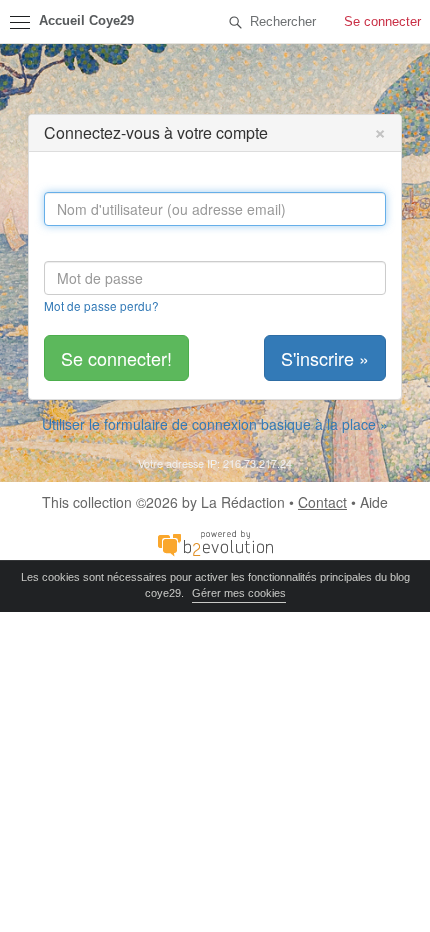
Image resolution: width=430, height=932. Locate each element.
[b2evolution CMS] (215, 542)
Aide (374, 502)
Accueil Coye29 (86, 21)
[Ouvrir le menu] (20, 22)
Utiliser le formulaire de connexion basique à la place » (215, 424)
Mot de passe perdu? (101, 305)
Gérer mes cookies (239, 593)
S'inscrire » (325, 358)
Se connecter (382, 21)
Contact (322, 502)
